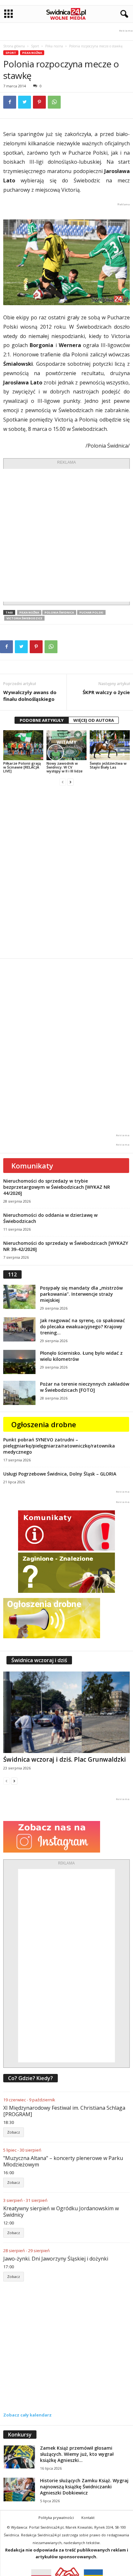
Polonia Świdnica (59, 612)
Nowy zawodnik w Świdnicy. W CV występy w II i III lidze (65, 767)
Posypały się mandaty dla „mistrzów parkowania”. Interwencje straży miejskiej (81, 1294)
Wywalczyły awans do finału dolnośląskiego (30, 696)
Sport (35, 46)
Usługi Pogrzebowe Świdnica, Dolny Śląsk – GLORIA (60, 1474)
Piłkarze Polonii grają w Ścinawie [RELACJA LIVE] (22, 767)
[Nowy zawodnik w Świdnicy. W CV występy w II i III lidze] (66, 745)
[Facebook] (10, 102)
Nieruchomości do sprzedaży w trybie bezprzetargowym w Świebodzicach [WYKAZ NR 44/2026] (57, 1187)
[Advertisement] (66, 535)
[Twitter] (25, 102)
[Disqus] (66, 872)
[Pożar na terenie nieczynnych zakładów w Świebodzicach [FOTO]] (19, 1393)
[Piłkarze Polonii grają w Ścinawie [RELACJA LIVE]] (23, 745)
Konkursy (20, 2435)
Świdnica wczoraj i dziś (39, 1660)
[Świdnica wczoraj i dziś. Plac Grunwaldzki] (66, 1712)
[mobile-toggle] (9, 14)
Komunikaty (32, 1166)
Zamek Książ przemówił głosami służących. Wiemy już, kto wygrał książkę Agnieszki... (77, 2454)
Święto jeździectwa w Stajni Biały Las (108, 765)
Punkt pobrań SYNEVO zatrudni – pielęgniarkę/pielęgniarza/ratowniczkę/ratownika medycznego (59, 1446)
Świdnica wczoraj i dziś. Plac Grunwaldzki (65, 1759)
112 (12, 1274)
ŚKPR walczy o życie (106, 692)
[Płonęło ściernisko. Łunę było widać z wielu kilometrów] (19, 1362)
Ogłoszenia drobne (44, 1424)
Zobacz (14, 2132)
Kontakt (88, 2518)
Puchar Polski (91, 612)
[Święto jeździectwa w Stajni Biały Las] (110, 745)
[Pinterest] (39, 102)
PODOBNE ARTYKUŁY (42, 720)
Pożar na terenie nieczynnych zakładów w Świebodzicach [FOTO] (85, 1387)
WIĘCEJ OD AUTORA (94, 720)
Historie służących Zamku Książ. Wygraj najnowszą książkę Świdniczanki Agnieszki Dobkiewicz (84, 2487)
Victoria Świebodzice (24, 618)
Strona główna (14, 46)
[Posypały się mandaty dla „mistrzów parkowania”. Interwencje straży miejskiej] (19, 1297)
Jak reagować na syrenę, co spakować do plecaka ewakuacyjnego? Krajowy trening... (82, 1327)
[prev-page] (63, 782)
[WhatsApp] (54, 102)
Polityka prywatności (56, 2518)
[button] (123, 14)
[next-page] (70, 782)
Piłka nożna (54, 46)
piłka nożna (29, 612)
